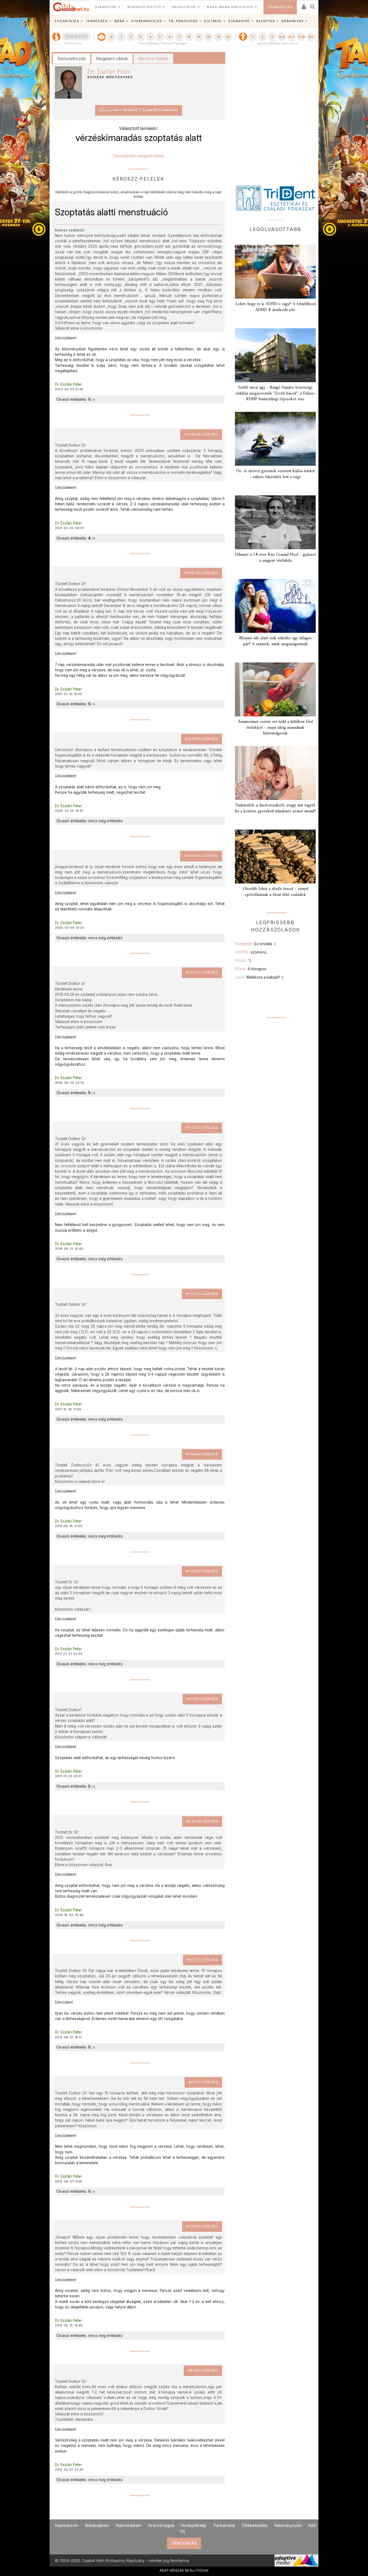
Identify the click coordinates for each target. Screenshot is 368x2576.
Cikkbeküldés (255, 2525)
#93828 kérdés (202, 1821)
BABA (120, 21)
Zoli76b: (252, 952)
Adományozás (288, 2525)
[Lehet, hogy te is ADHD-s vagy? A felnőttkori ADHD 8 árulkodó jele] (275, 272)
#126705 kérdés (201, 856)
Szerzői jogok (161, 2525)
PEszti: (243, 960)
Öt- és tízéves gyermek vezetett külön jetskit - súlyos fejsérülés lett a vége (275, 474)
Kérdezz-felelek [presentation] (153, 58)
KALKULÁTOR (184, 7)
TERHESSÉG (97, 21)
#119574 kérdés (202, 1128)
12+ (311, 37)
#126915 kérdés (202, 739)
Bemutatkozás (72, 58)
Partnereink (224, 2525)
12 (228, 37)
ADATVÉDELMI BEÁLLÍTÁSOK (184, 2570)
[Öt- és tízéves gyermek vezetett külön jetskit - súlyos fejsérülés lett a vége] (275, 439)
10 (208, 37)
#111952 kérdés (202, 1571)
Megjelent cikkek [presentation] (112, 58)
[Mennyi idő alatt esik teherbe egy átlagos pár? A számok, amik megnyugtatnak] (275, 606)
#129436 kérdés (201, 434)
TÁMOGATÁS (280, 7)
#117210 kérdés (202, 1294)
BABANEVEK (293, 21)
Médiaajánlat (97, 2525)
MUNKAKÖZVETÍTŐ (144, 7)
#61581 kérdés (203, 2370)
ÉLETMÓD (213, 21)
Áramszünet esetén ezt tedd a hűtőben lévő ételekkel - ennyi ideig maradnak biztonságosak (275, 727)
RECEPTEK (265, 21)
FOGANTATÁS (67, 21)
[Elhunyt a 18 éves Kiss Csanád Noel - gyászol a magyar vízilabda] (275, 522)
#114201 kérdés (202, 1454)
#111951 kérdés (202, 1699)
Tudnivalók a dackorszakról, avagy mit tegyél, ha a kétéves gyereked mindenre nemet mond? (275, 808)
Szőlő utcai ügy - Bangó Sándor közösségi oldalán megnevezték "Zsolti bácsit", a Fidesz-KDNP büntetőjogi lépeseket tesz (275, 393)
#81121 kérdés (203, 2082)
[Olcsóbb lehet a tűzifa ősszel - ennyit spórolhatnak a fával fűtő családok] (275, 857)
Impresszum (67, 2525)
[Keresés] (313, 5)
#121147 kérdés (202, 973)
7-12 (301, 37)
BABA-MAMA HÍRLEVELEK (230, 7)
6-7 (291, 37)
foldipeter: (255, 944)
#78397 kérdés (202, 2226)
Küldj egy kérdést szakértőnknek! (139, 110)
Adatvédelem (129, 2525)
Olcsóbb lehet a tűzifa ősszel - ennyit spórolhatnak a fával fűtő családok (275, 892)
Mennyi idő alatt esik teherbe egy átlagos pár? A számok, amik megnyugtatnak (275, 641)
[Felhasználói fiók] (303, 5)
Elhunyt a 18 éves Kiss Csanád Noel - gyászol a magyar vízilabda (275, 557)
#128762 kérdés (201, 573)
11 (218, 37)
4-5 (282, 37)
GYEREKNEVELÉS (147, 21)
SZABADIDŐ (239, 21)
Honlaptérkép (194, 2525)
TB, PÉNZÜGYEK (183, 21)
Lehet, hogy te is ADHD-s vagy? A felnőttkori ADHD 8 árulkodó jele (275, 307)
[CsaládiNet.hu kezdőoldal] (71, 7)
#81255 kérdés (203, 1960)
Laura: (259, 977)
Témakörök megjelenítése (138, 156)
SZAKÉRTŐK (106, 7)
